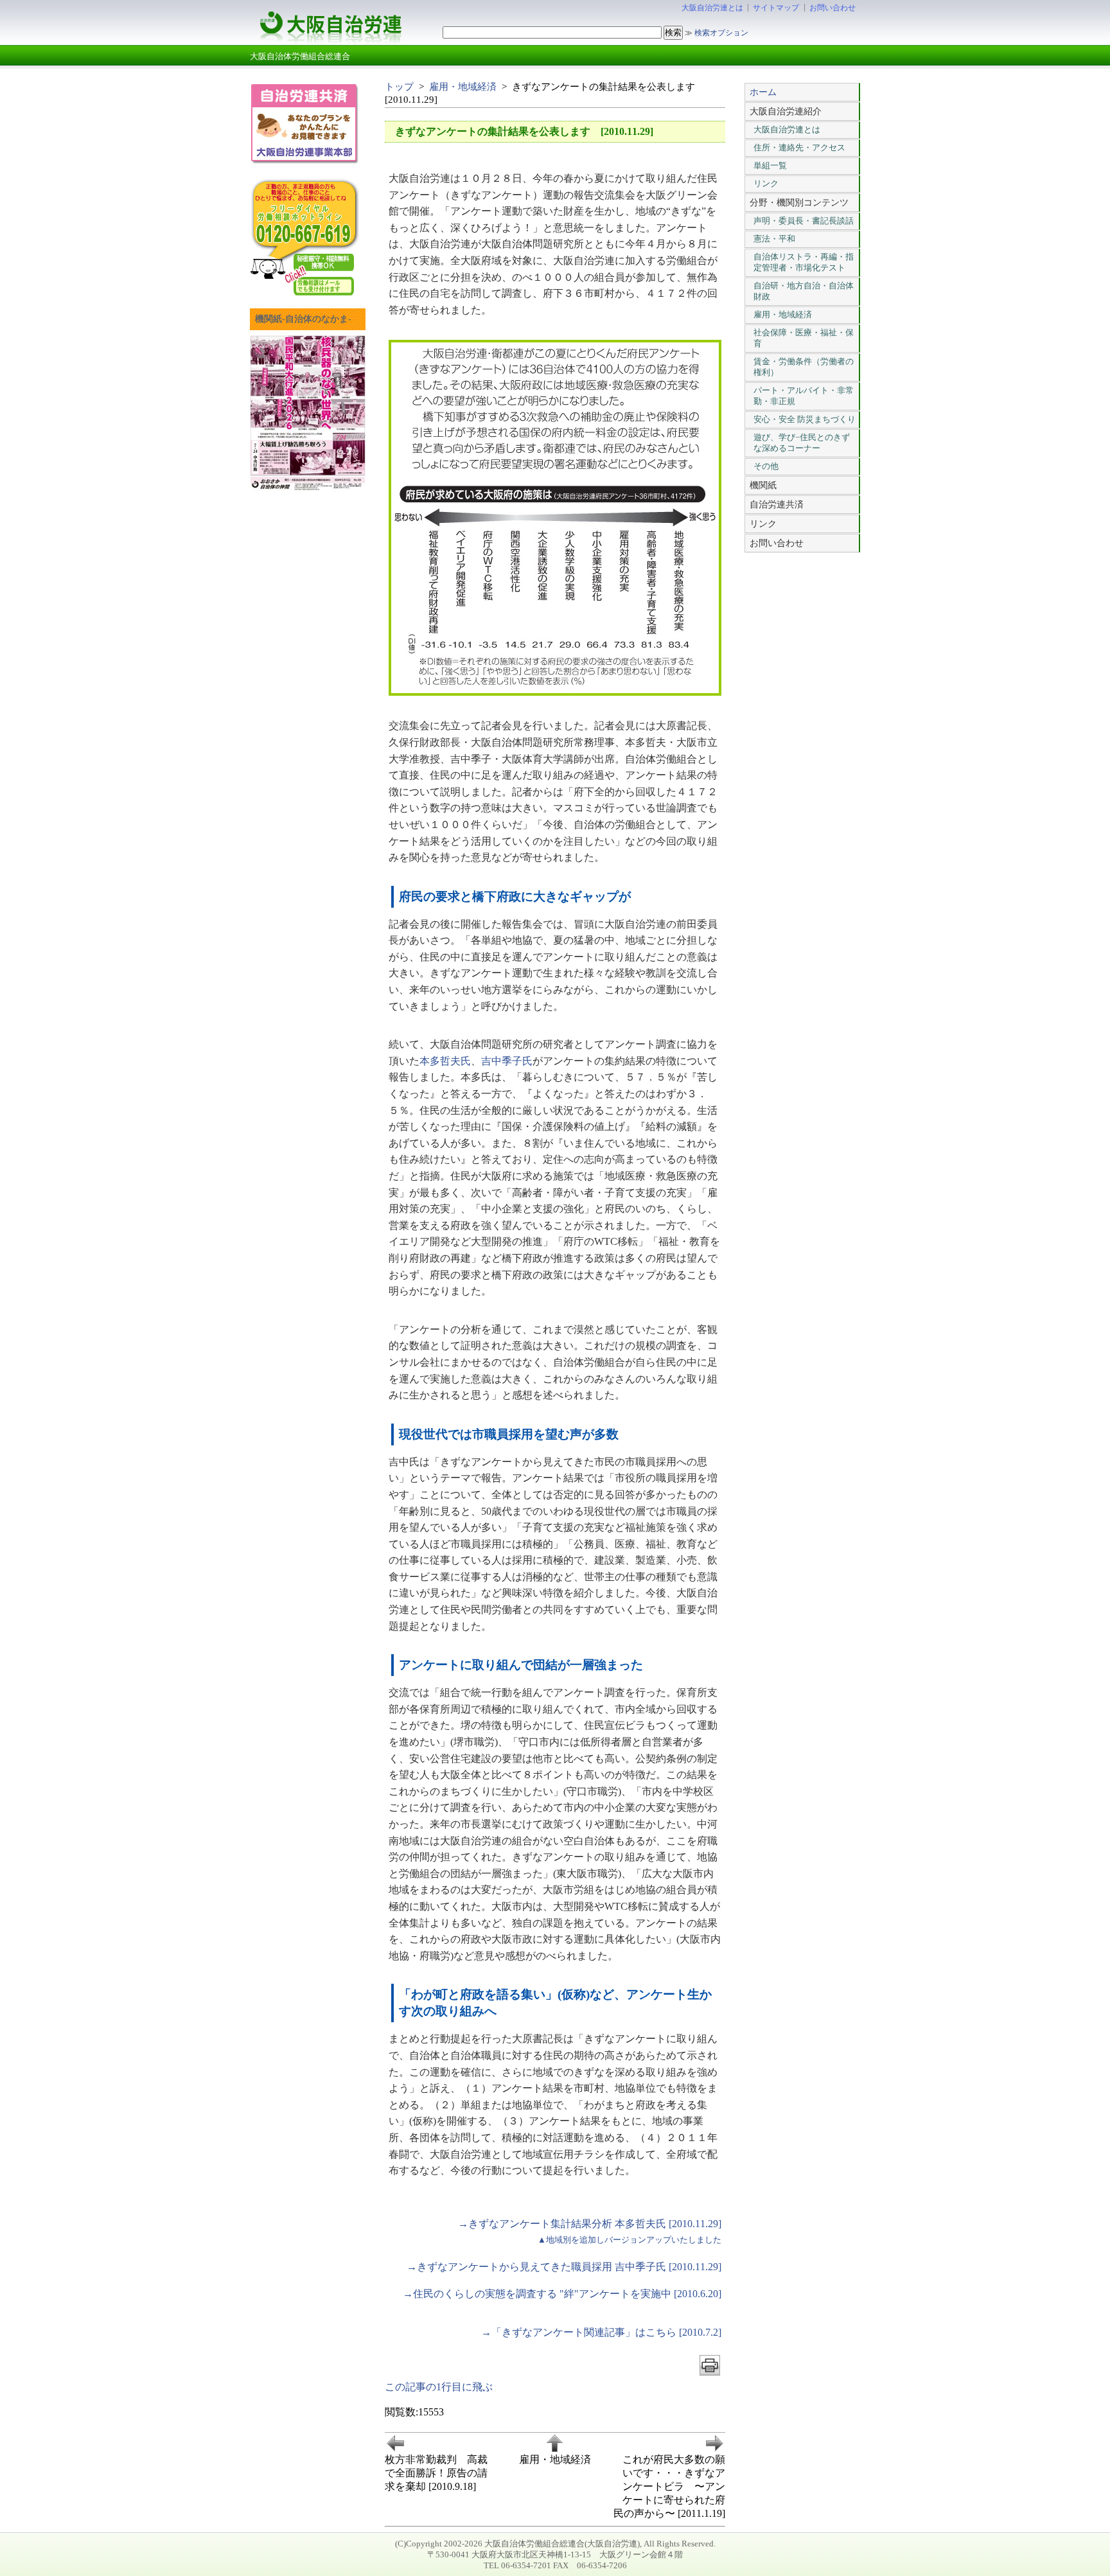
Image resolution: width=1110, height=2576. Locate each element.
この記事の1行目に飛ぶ (439, 2387)
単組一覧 (770, 165)
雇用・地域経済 (463, 86)
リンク (766, 183)
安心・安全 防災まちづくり (805, 419)
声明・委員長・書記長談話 (804, 221)
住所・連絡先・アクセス (799, 147)
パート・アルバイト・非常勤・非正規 (804, 396)
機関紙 (763, 485)
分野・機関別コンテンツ (799, 202)
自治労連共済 (777, 504)
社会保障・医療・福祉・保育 (804, 338)
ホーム (763, 92)
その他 (766, 466)
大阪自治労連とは (712, 8)
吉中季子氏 (507, 1061)
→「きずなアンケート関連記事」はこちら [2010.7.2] (601, 2332)
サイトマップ (776, 8)
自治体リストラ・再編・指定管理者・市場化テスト (804, 262)
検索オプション (721, 33)
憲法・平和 (774, 239)
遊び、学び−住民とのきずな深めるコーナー (802, 443)
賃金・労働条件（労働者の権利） (804, 367)
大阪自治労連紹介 (786, 111)
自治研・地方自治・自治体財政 (804, 291)
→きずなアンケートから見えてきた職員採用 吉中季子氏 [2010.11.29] (564, 2267)
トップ (399, 86)
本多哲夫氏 (445, 1061)
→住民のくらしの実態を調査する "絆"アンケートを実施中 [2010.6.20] (562, 2294)
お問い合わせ (833, 8)
